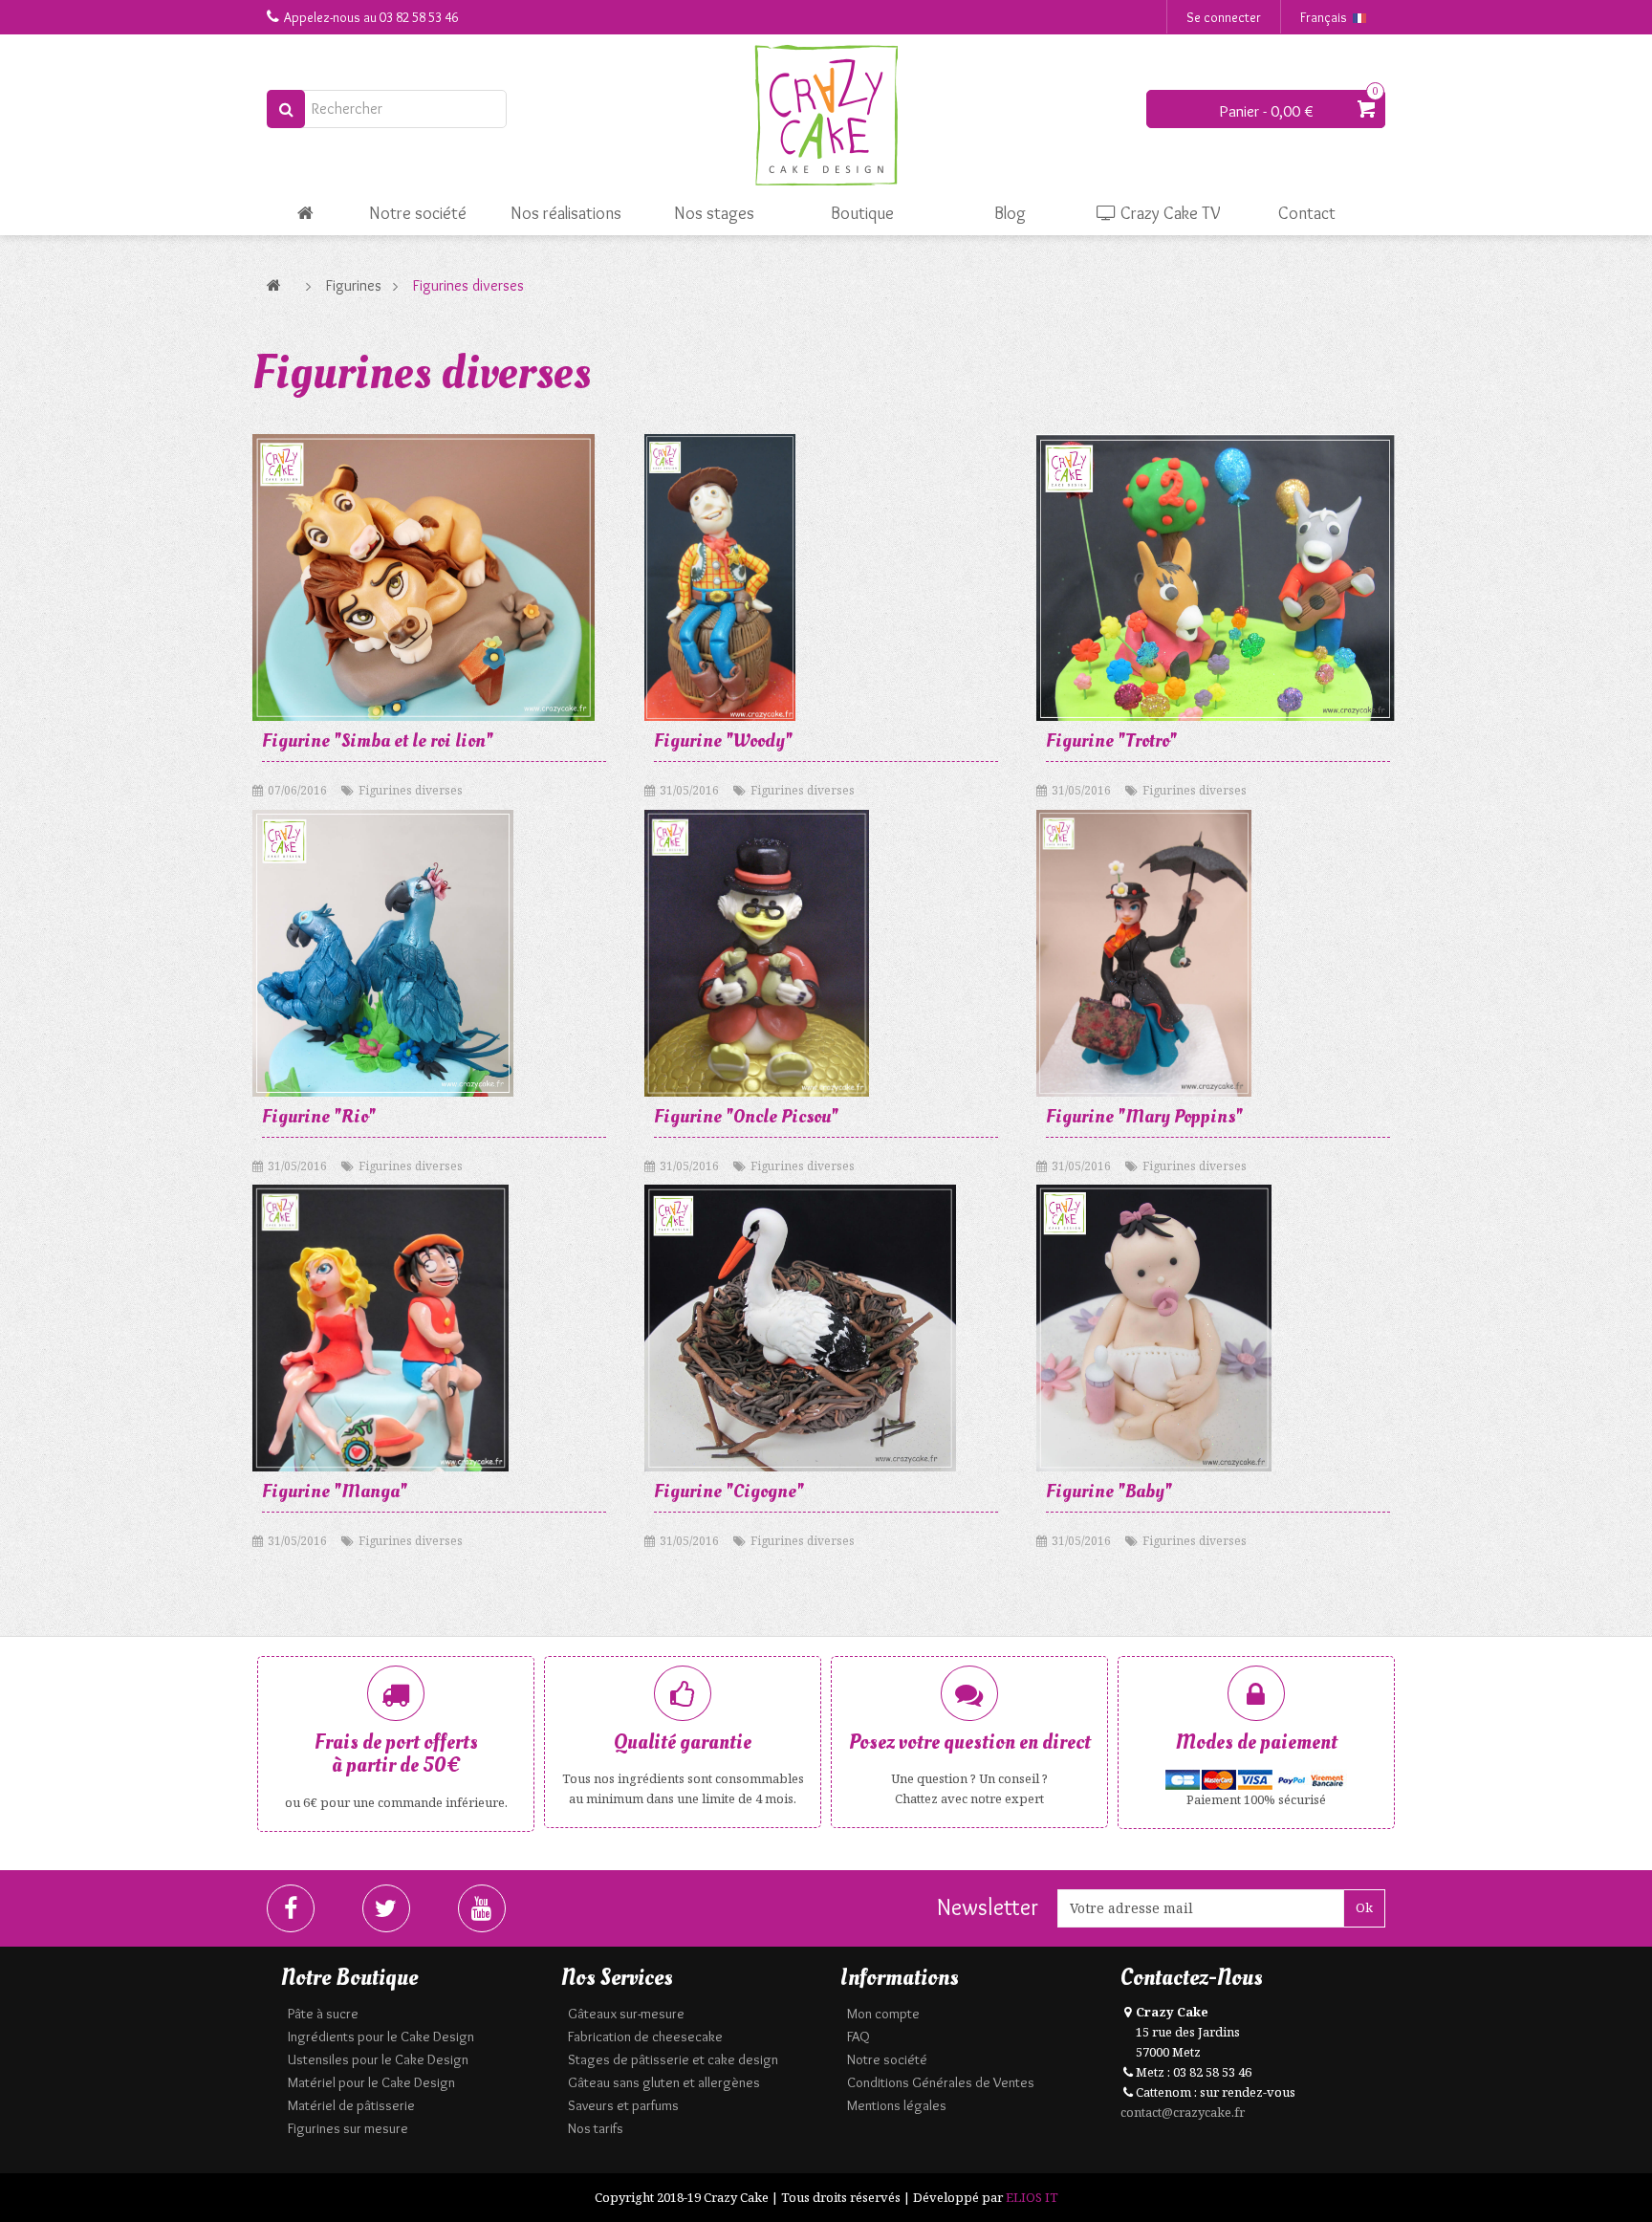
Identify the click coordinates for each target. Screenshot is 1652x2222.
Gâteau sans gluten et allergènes (664, 2082)
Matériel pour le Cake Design (371, 2082)
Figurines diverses (411, 790)
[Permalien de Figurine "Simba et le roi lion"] (424, 577)
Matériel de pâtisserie (351, 2105)
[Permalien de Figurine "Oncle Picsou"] (757, 953)
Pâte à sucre (323, 2014)
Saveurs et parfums (623, 2105)
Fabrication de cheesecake (645, 2037)
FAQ (859, 2037)
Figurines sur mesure (348, 2128)
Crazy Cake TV (1169, 213)
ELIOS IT (1032, 2197)
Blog (1010, 213)
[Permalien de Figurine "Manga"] (380, 1328)
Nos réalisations (566, 213)
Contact (1307, 213)
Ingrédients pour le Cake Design (381, 2037)
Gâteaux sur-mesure (626, 2014)
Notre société (418, 213)
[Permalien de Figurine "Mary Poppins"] (1144, 953)
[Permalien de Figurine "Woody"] (720, 577)
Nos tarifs (596, 2128)
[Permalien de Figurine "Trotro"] (1216, 577)
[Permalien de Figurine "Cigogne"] (800, 1328)
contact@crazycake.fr (1183, 2112)
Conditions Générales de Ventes (941, 2082)
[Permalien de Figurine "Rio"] (383, 953)
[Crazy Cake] (826, 116)
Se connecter (1224, 17)
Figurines (354, 285)
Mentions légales (897, 2105)
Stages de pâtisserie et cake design (673, 2059)
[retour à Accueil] (279, 285)
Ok (1364, 1907)
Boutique (862, 213)
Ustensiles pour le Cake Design (378, 2059)
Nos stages (714, 213)
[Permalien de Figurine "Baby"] (1154, 1328)
